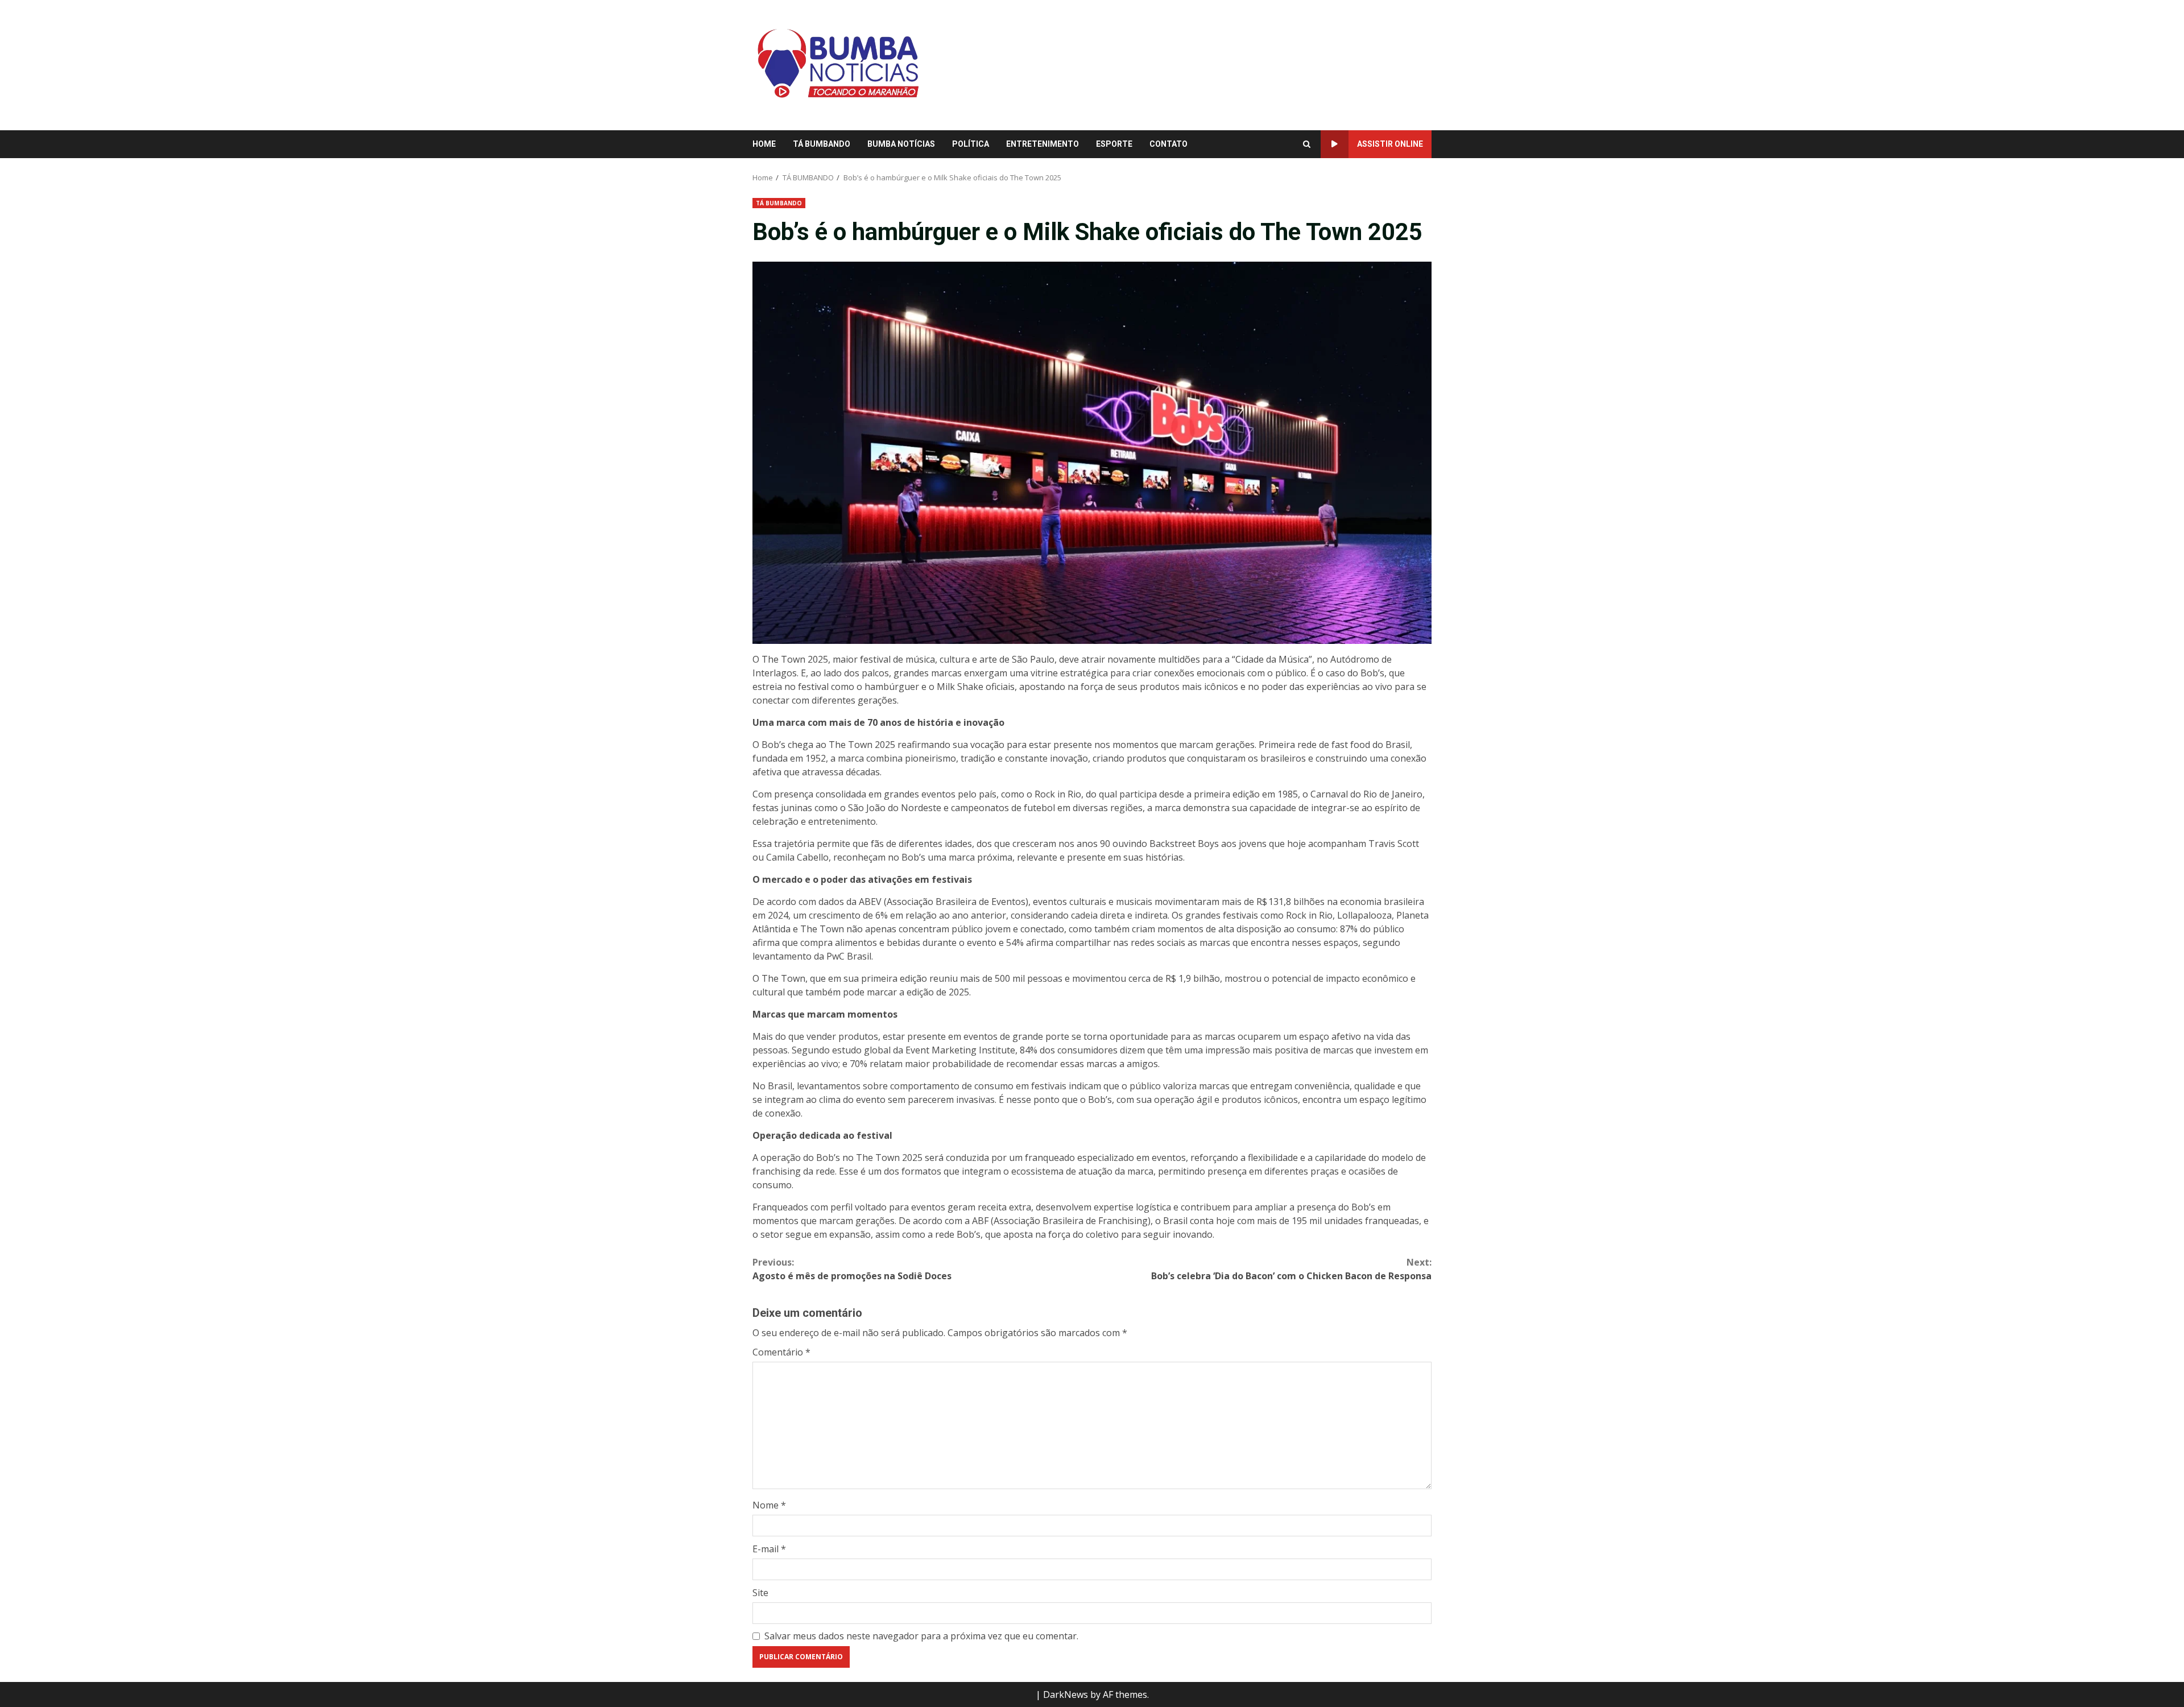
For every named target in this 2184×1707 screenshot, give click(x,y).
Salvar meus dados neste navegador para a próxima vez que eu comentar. (921, 1636)
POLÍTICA (971, 144)
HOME (764, 144)
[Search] (1307, 144)
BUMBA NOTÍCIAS (901, 144)
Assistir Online (1390, 144)
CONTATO (1168, 144)
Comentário (781, 1352)
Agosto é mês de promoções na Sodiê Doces (852, 1269)
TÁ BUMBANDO (822, 144)
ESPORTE (1114, 144)
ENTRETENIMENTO (1043, 144)
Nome (769, 1505)
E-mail (769, 1549)
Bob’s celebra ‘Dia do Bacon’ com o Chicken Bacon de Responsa (1291, 1269)
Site (760, 1593)
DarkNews (1066, 1694)
